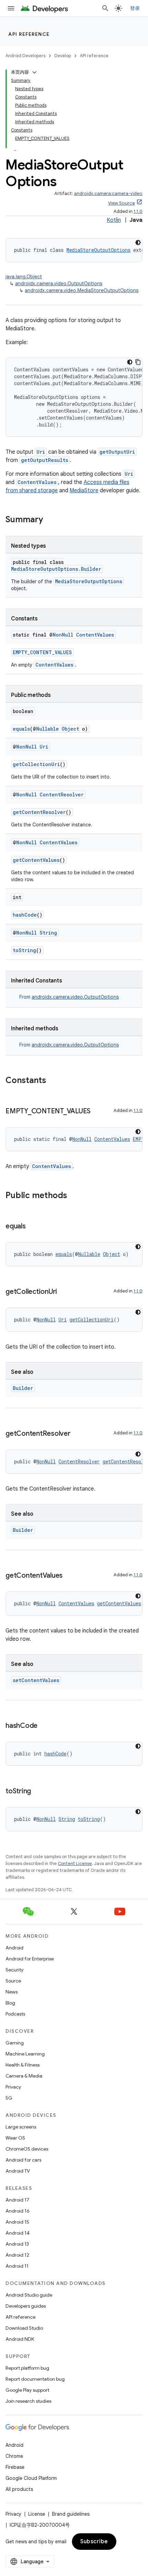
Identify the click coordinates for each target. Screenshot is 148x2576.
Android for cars (23, 2160)
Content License (75, 1863)
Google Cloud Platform (31, 2478)
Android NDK (20, 2339)
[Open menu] (11, 8)
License (37, 2514)
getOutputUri (117, 452)
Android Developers (25, 56)
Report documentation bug (35, 2379)
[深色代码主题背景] (138, 243)
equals (21, 729)
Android (14, 1948)
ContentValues (37, 482)
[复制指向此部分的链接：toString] (38, 1792)
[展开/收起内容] (34, 72)
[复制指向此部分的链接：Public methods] (74, 1196)
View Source (121, 203)
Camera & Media (24, 2076)
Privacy (13, 2087)
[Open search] (105, 8)
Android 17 (17, 2200)
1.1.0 (138, 211)
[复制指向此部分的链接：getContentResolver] (77, 1434)
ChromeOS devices (27, 2149)
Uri (41, 452)
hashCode (25, 915)
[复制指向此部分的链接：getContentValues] (70, 1576)
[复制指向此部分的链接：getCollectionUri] (64, 1292)
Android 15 (17, 2222)
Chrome (14, 2456)
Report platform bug (27, 2368)
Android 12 (17, 2255)
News (12, 1992)
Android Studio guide (29, 2295)
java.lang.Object (24, 277)
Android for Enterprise (30, 1959)
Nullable (47, 729)
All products (19, 2489)
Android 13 (17, 2244)
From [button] (69, 997)
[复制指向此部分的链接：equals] (33, 1227)
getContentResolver (39, 812)
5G (9, 2098)
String (48, 933)
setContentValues (36, 1680)
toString (24, 950)
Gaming (15, 2043)
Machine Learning (25, 2054)
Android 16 (18, 2211)
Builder (23, 1388)
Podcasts (15, 2014)
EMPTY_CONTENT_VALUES (42, 652)
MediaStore (84, 491)
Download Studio (24, 2328)
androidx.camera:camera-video (108, 193)
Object (70, 729)
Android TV (18, 2171)
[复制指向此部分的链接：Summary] (50, 520)
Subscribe (94, 2542)
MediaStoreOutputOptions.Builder (56, 569)
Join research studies (28, 2401)
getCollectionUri (36, 764)
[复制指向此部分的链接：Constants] (53, 1081)
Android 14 (18, 2233)
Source (13, 1981)
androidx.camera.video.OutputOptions (59, 284)
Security (14, 1970)
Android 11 (17, 2266)
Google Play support (27, 2390)
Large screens (21, 2127)
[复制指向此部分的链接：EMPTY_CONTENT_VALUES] (97, 1112)
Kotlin (114, 220)
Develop (63, 56)
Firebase (15, 2467)
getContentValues (36, 860)
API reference (29, 34)
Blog (10, 2003)
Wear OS (15, 2138)
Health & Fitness (23, 2065)
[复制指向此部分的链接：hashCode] (44, 1726)
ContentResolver (62, 795)
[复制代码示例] (138, 362)
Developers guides (26, 2306)
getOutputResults (45, 460)
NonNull (63, 635)
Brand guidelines (71, 2514)
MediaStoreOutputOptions (98, 250)
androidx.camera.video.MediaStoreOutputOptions (82, 290)
